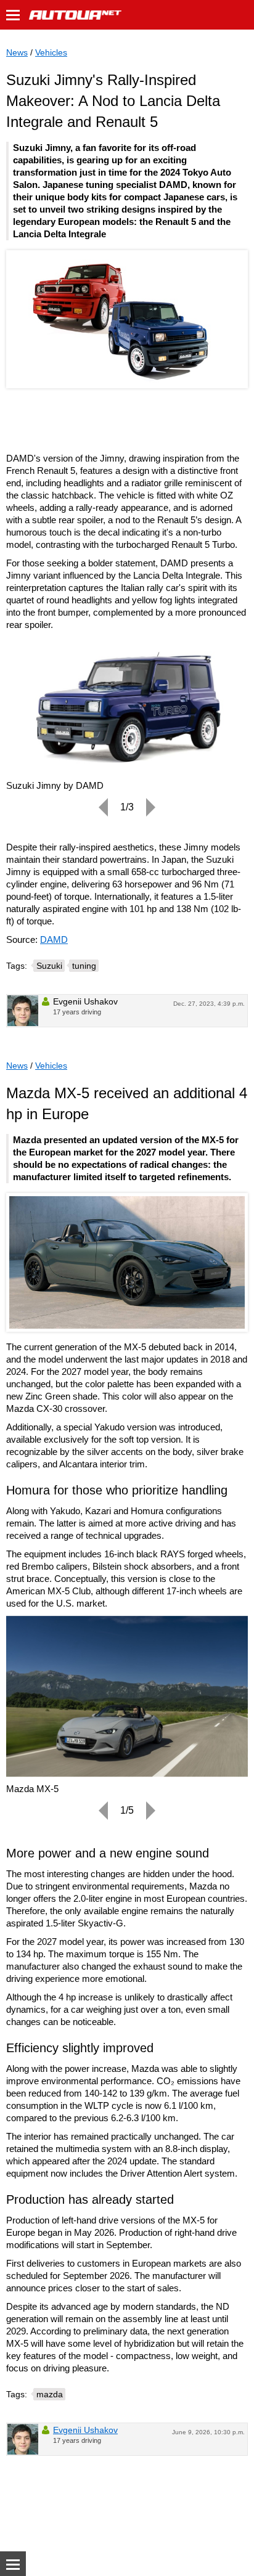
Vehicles (51, 52)
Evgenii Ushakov (85, 2430)
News (17, 52)
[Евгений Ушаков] (23, 1011)
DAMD (54, 940)
